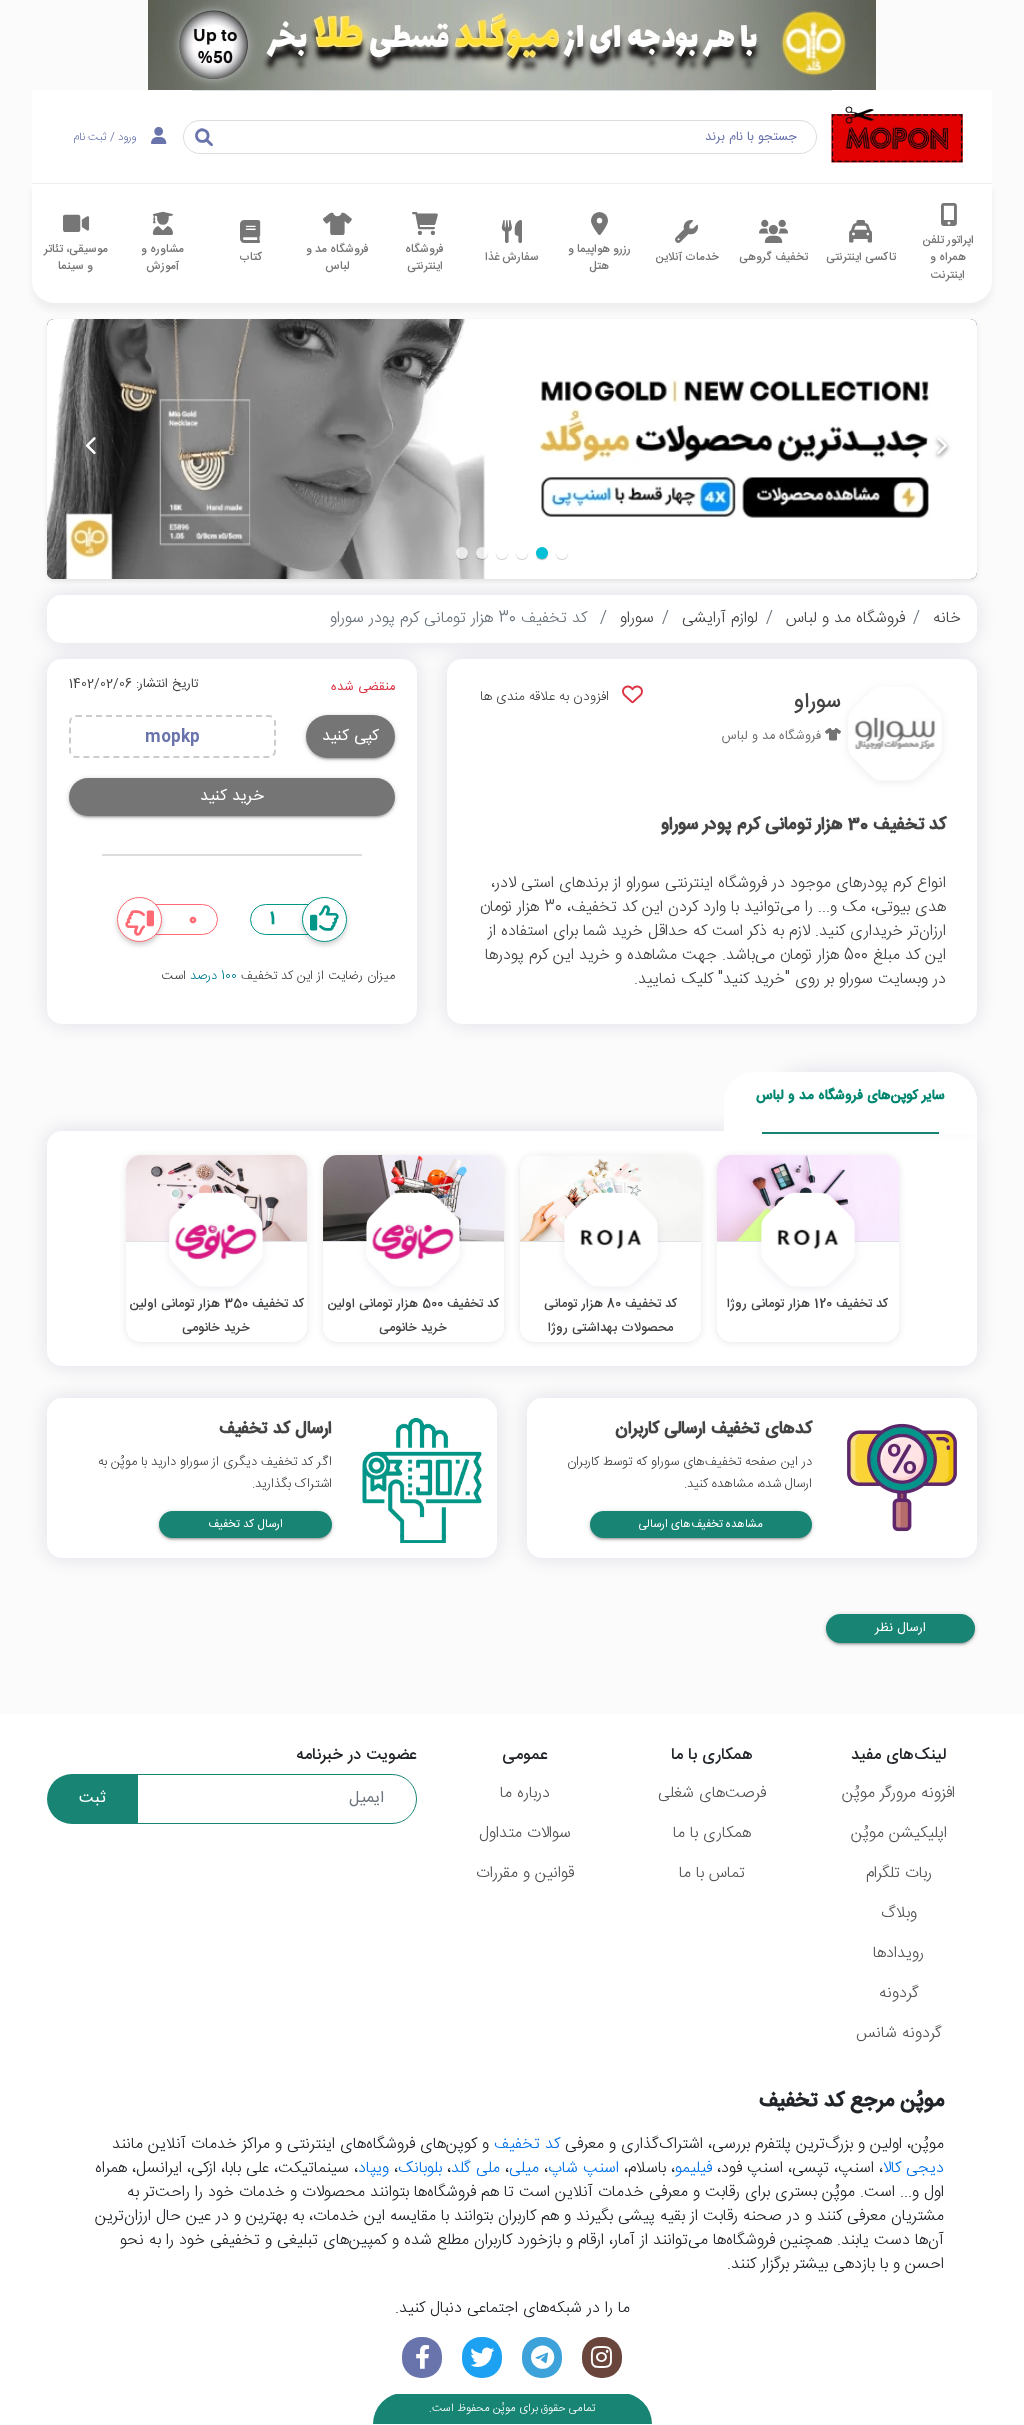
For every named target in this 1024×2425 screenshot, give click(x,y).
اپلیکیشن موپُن (899, 1833)
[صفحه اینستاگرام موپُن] (602, 2357)
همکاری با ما (712, 1833)
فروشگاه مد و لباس (845, 618)
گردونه (899, 1993)
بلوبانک (420, 2168)
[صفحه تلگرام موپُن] (542, 2357)
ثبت (92, 1798)
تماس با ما (712, 1873)
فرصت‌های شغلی (712, 1793)
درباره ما (525, 1793)
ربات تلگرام (899, 1873)
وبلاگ (899, 1913)
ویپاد (373, 2168)
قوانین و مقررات (525, 1873)
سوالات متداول (525, 1833)
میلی (524, 2168)
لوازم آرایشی (720, 618)
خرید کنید (232, 796)
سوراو (637, 618)
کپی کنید (350, 736)
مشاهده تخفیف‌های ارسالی (701, 1524)
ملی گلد (475, 2168)
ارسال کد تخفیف (245, 1524)
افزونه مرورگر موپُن (898, 1793)
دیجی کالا (913, 2168)
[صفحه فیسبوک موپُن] (422, 2357)
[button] (562, 553)
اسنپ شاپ (583, 2168)
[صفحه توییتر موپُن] (482, 2357)
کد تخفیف (527, 2144)
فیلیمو (693, 2168)
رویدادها (898, 1953)
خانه (947, 618)
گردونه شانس (899, 2033)
